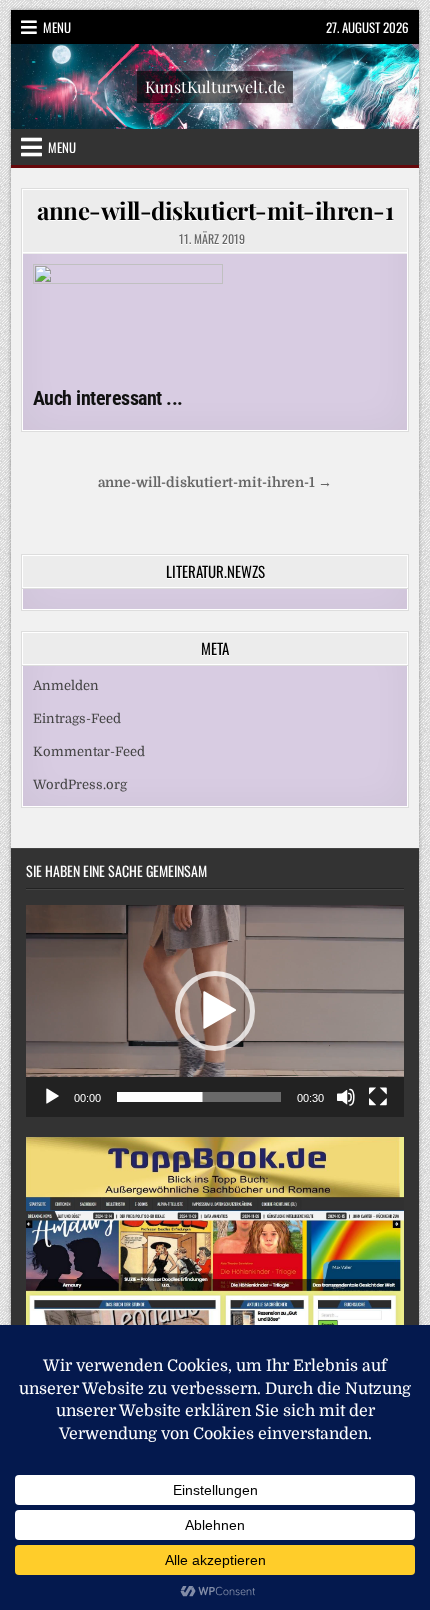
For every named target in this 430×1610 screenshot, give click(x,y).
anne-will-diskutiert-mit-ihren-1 (215, 210)
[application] (215, 1011)
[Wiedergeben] (52, 1097)
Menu (57, 27)
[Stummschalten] (346, 1097)
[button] (215, 1011)
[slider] (199, 1097)
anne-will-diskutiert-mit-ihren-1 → (215, 482)
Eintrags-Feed (77, 718)
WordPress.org (80, 784)
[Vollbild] (378, 1097)
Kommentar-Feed (89, 751)
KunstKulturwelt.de (215, 86)
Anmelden (66, 685)
